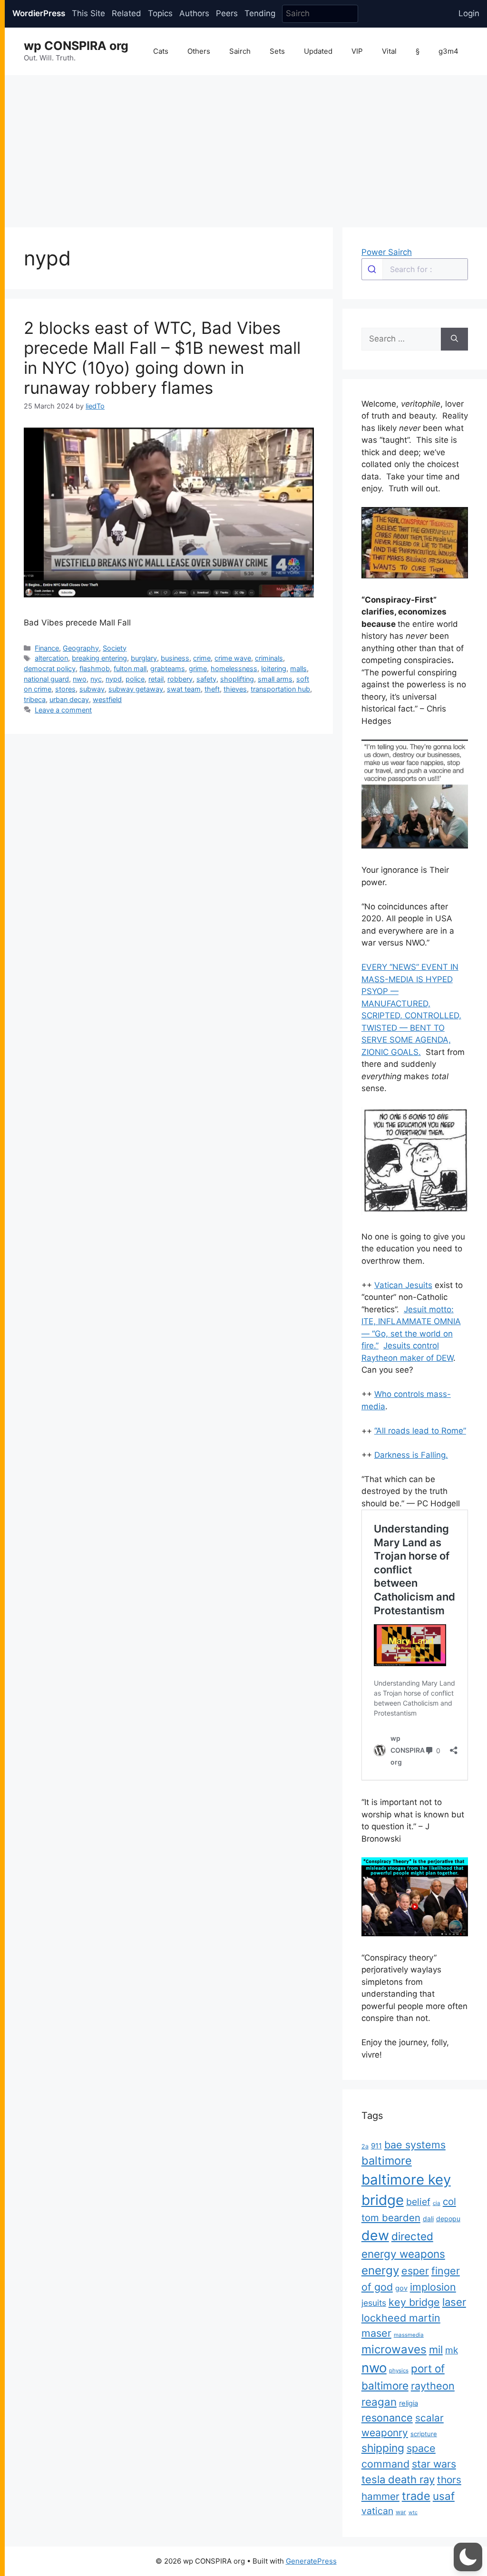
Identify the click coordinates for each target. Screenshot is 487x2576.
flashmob (95, 668)
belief (418, 2202)
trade (416, 2496)
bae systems (415, 2145)
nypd (114, 679)
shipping (383, 2448)
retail (156, 679)
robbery (180, 679)
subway (92, 689)
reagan (379, 2402)
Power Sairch (387, 252)
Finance (47, 648)
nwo (80, 679)
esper (415, 2271)
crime (202, 658)
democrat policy (50, 668)
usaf (444, 2496)
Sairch (240, 51)
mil (436, 2350)
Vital (389, 51)
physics (399, 2371)
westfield (107, 699)
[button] (468, 2557)
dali (428, 2219)
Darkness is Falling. (411, 1455)
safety (206, 679)
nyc (96, 679)
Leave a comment (63, 710)
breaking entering (99, 658)
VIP (357, 51)
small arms (275, 679)
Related (127, 13)
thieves (235, 689)
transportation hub (280, 689)
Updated (318, 51)
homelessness (234, 668)
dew (375, 2235)
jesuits (374, 2303)
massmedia (409, 2335)
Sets (277, 51)
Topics (160, 13)
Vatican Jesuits (403, 1285)
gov (401, 2288)
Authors (194, 13)
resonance (387, 2418)
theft (212, 689)
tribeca (35, 699)
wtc (413, 2513)
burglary (144, 658)
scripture (424, 2434)
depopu (448, 2219)
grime (198, 668)
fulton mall (130, 668)
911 (376, 2146)
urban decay (69, 699)
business (175, 658)
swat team (184, 689)
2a (365, 2146)
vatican (377, 2511)
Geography (81, 648)
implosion (433, 2287)
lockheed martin (401, 2318)
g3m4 (448, 51)
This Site (88, 13)
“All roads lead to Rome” (420, 1431)
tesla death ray (398, 2479)
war (401, 2512)
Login (469, 13)
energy (380, 2270)
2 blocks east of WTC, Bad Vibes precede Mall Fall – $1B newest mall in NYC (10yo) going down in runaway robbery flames (162, 358)
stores (65, 689)
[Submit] (372, 269)
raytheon (433, 2386)
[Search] (454, 339)
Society (115, 648)
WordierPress (39, 13)
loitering (274, 668)
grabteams (168, 668)
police (135, 679)
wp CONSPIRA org (76, 46)
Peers (227, 13)
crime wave (233, 658)
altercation (51, 658)
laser (454, 2302)
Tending (260, 13)
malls (298, 668)
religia (409, 2403)
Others (199, 51)
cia (437, 2203)
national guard (46, 679)
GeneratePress (311, 2561)
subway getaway (136, 689)
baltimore (387, 2161)
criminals (269, 658)
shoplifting (237, 679)
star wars (434, 2464)
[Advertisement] (246, 146)
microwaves (394, 2349)
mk (452, 2350)
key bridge (414, 2302)
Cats (161, 51)
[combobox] (415, 269)
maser (376, 2333)
